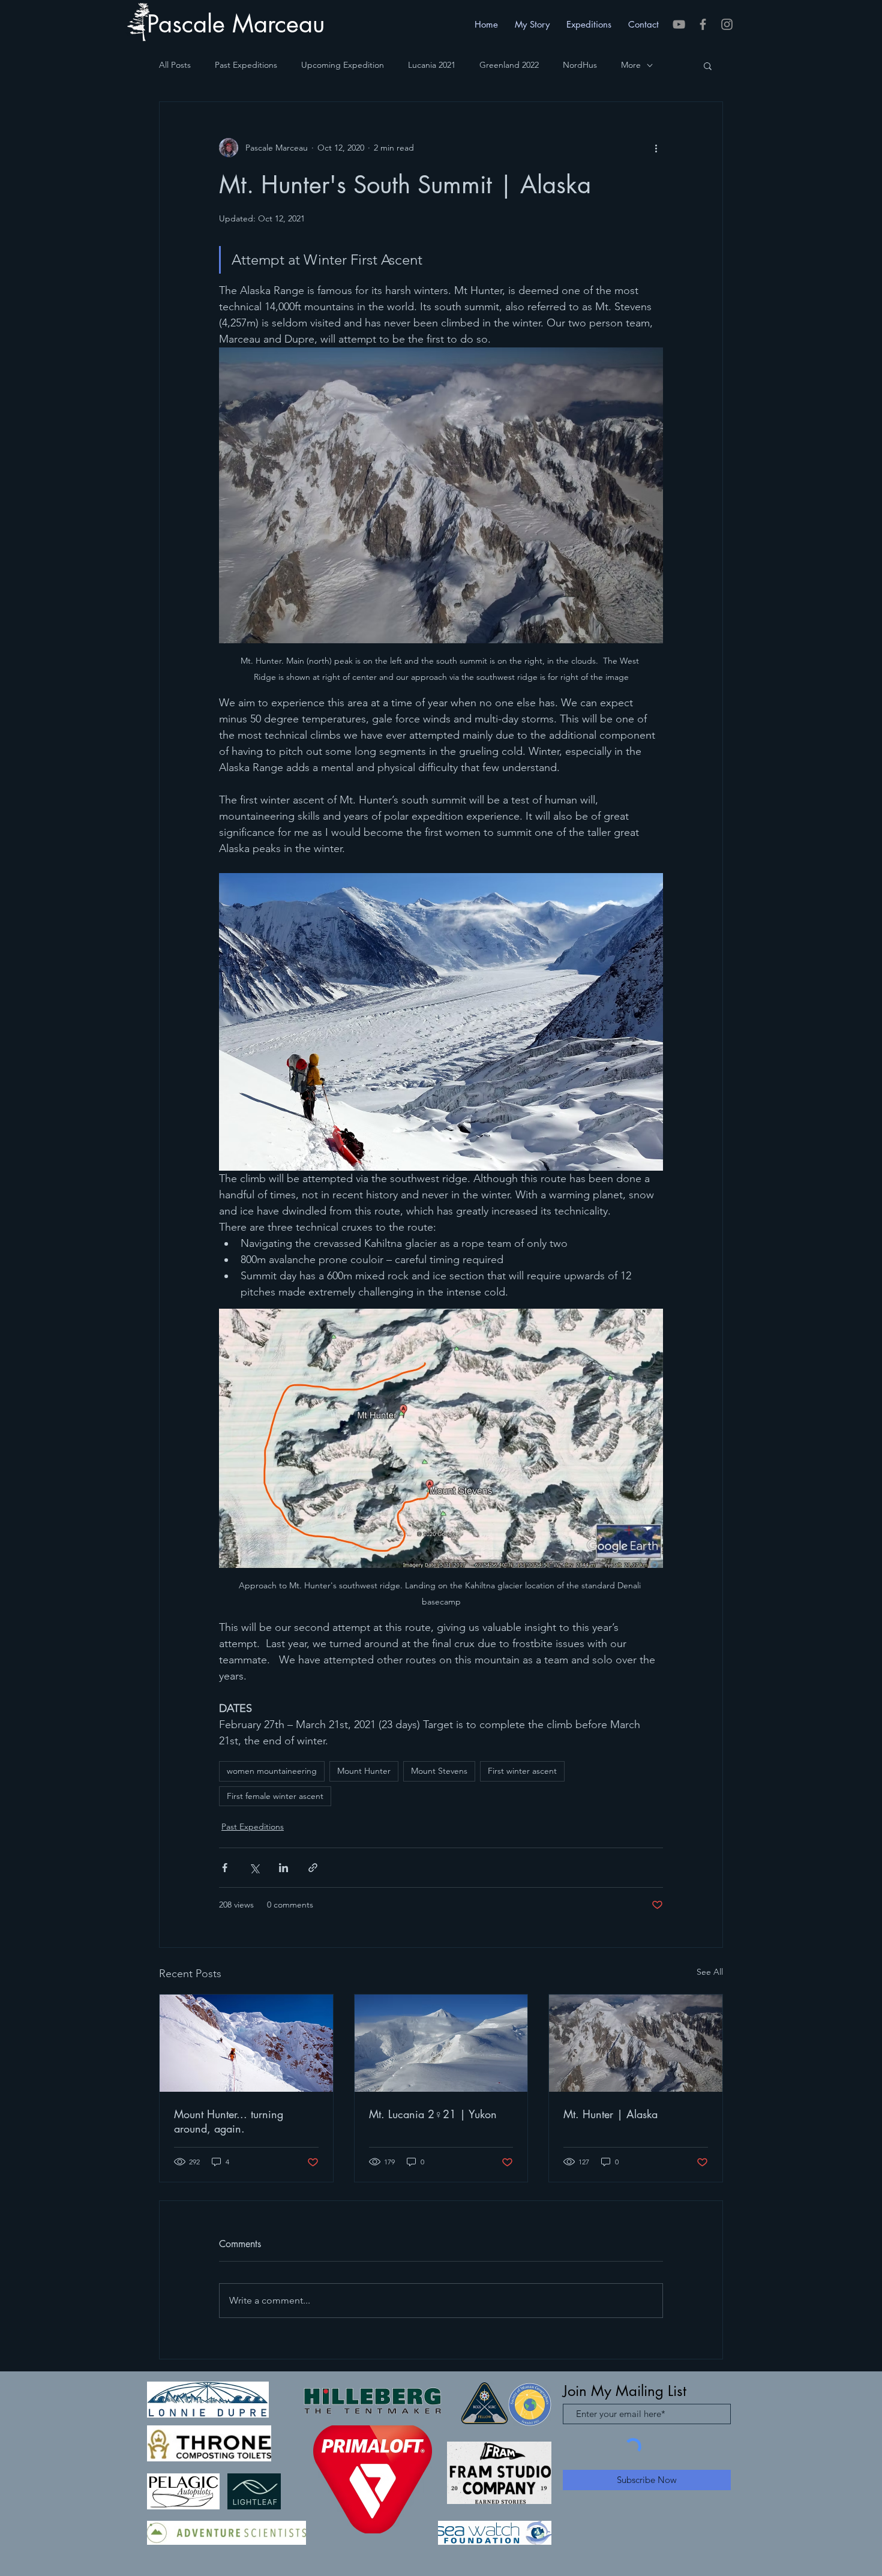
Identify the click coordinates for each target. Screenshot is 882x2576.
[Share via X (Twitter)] (254, 1868)
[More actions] (656, 148)
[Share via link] (313, 1868)
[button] (708, 65)
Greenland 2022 (509, 65)
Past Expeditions (246, 65)
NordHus (580, 65)
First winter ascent (522, 1771)
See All (710, 1972)
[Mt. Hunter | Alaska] (636, 2043)
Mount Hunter (364, 1771)
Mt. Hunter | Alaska (610, 2114)
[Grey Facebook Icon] (703, 24)
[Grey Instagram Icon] (727, 24)
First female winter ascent (275, 1796)
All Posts (175, 65)
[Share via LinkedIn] (283, 1868)
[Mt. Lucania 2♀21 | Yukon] (441, 2043)
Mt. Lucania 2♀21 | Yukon (433, 2114)
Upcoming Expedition (343, 65)
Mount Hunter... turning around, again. (229, 2121)
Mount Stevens (439, 1771)
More (631, 65)
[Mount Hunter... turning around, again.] (246, 2043)
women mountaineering (272, 1771)
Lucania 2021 (432, 65)
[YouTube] (679, 24)
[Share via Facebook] (225, 1868)
